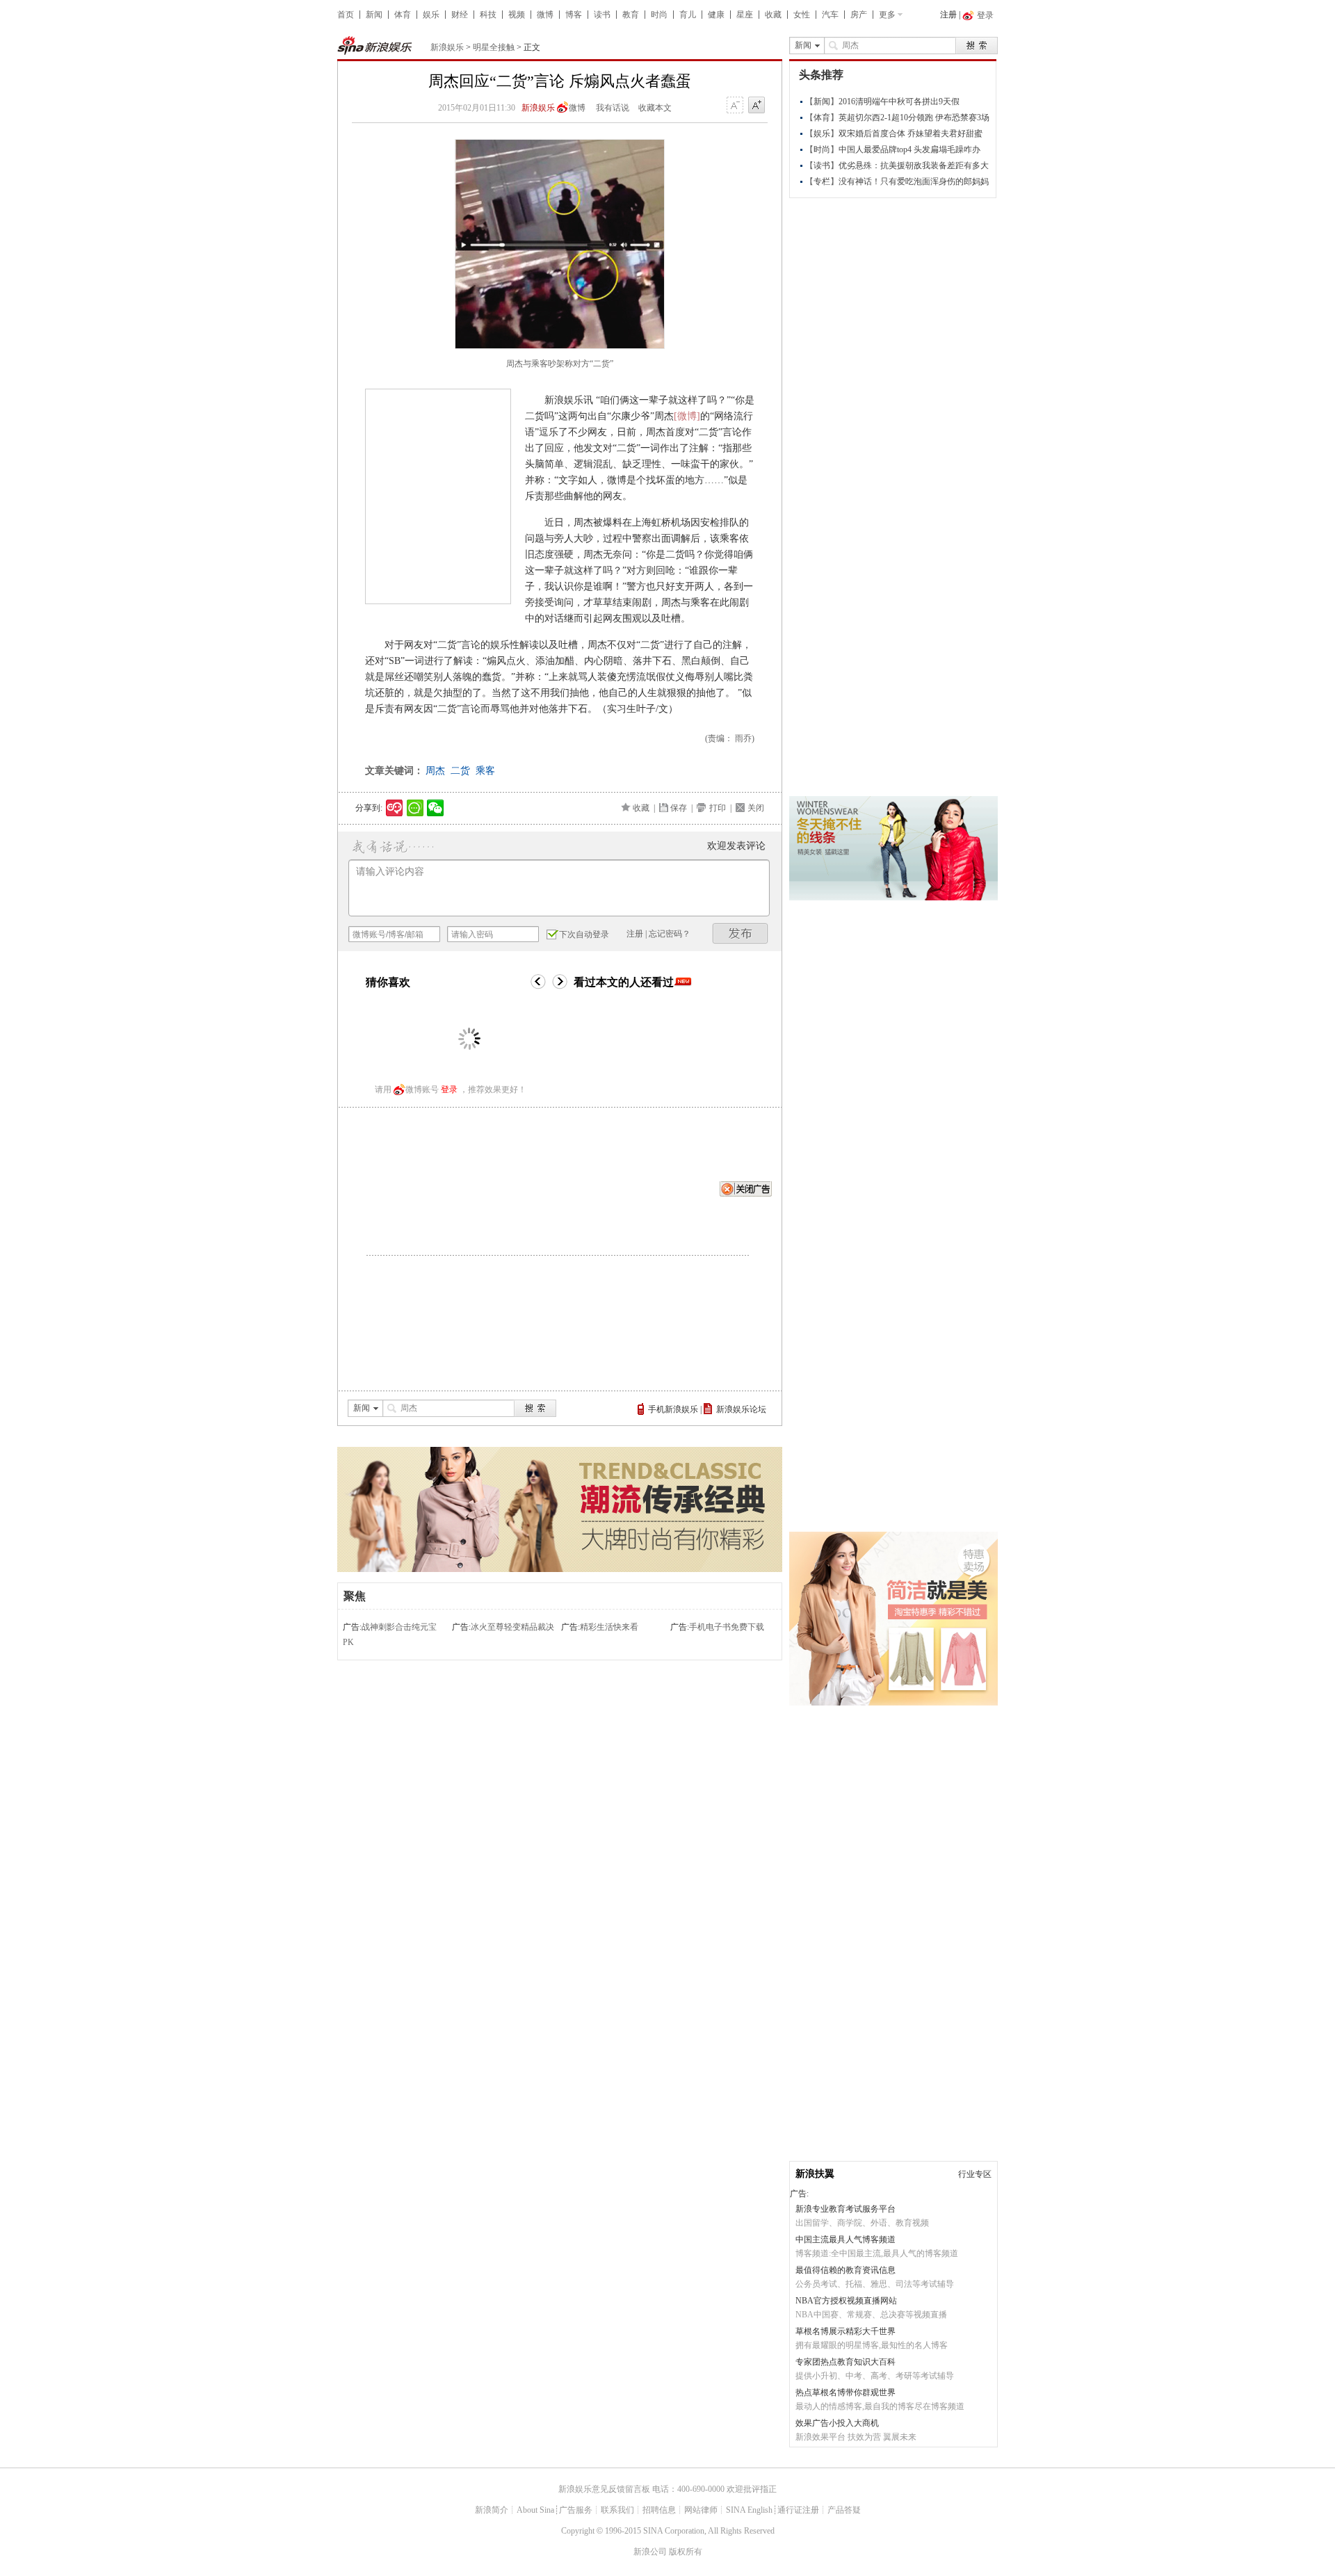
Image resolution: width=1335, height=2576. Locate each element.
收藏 (773, 15)
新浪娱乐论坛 (741, 1409)
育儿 (688, 15)
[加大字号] (756, 106)
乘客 (485, 771)
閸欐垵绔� (741, 933)
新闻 (374, 15)
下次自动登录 (584, 934)
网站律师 (701, 2510)
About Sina (535, 2510)
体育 (403, 15)
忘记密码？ (670, 934)
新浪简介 (492, 2510)
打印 (718, 808)
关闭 (756, 808)
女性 (802, 15)
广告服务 (576, 2510)
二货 (460, 771)
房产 (859, 15)
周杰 (435, 771)
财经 (460, 15)
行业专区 (975, 2174)
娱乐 (431, 15)
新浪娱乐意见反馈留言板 (604, 2489)
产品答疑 (844, 2510)
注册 (948, 15)
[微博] (687, 416)
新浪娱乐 (447, 47)
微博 (545, 15)
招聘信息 (659, 2510)
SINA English (749, 2510)
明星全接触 (494, 47)
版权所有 (686, 2552)
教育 (631, 15)
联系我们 (617, 2510)
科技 (488, 15)
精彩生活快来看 (609, 1627)
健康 (716, 15)
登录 (449, 1089)
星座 (745, 15)
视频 (517, 15)
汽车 (830, 15)
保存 (679, 808)
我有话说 (613, 108)
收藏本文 (655, 108)
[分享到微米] (395, 808)
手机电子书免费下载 (727, 1627)
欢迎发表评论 (736, 846)
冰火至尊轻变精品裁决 (512, 1627)
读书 (602, 15)
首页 (346, 15)
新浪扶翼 (815, 2174)
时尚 (659, 15)
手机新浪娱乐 (673, 1409)
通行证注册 (798, 2510)
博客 (574, 15)
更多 (887, 15)
